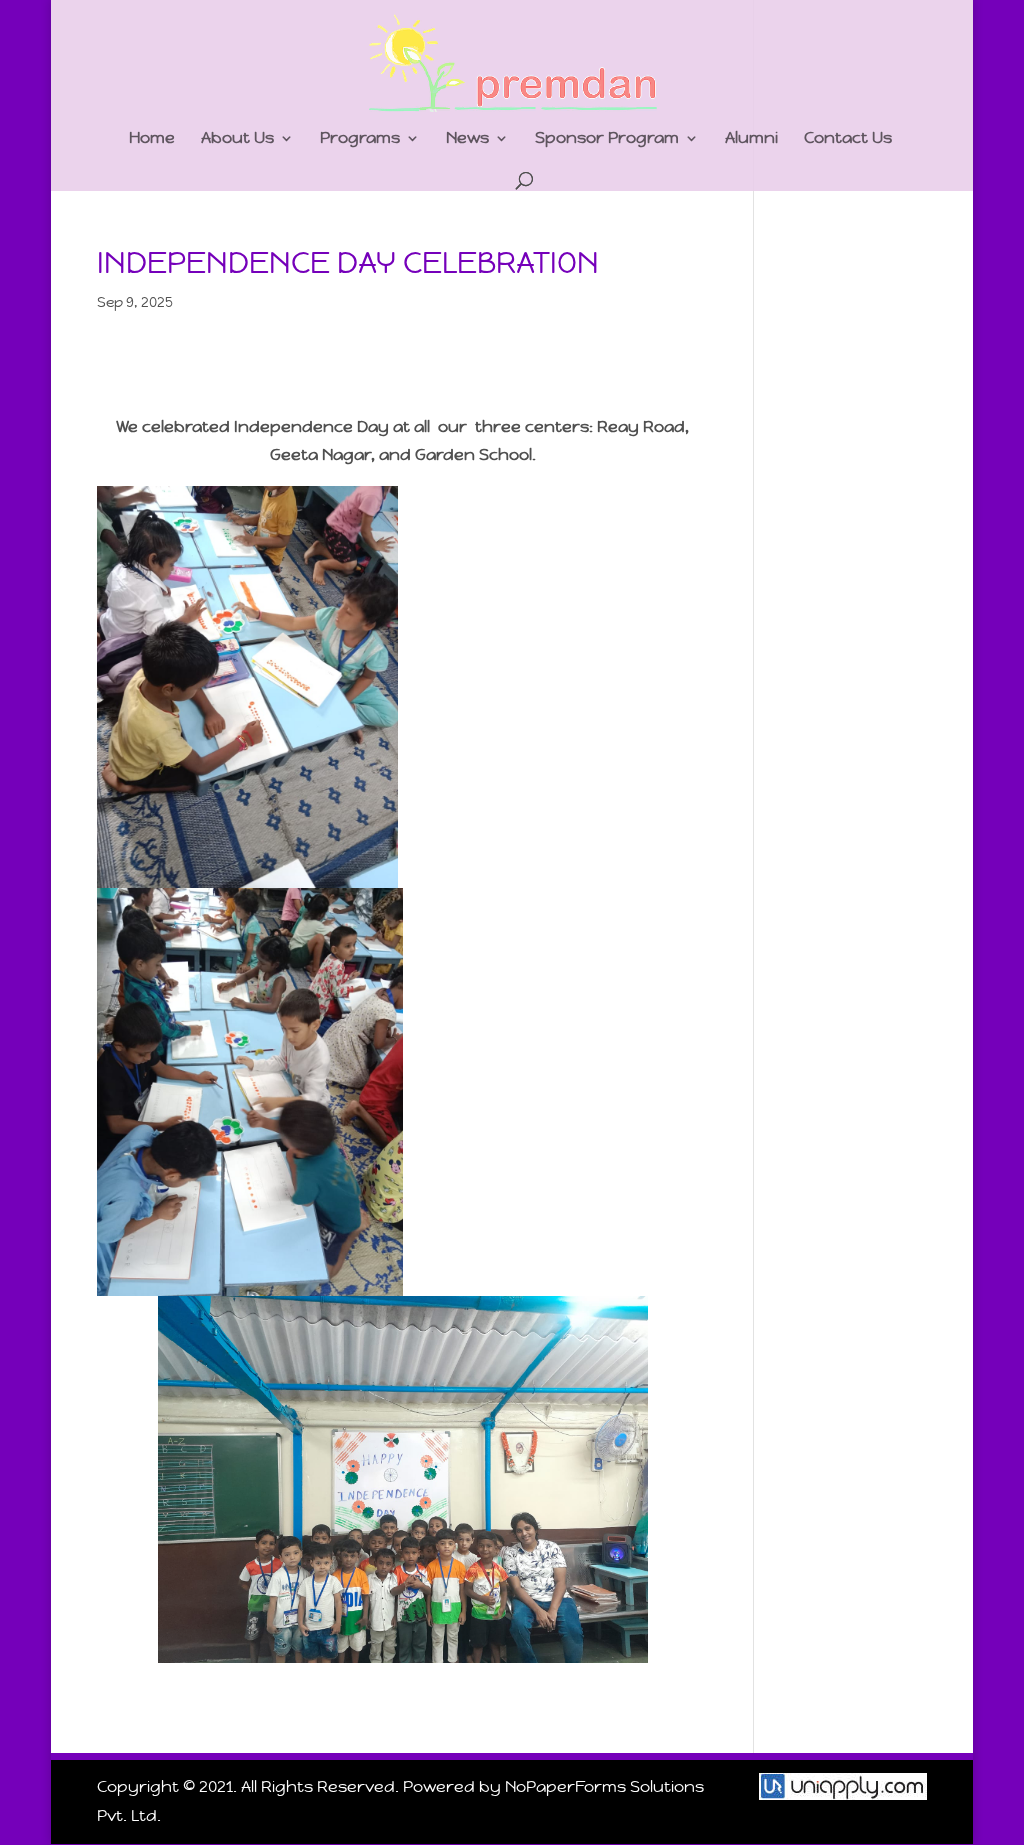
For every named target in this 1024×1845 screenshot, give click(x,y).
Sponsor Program (607, 139)
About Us (237, 139)
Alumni (751, 139)
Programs (360, 139)
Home (152, 139)
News (467, 139)
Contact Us (848, 139)
